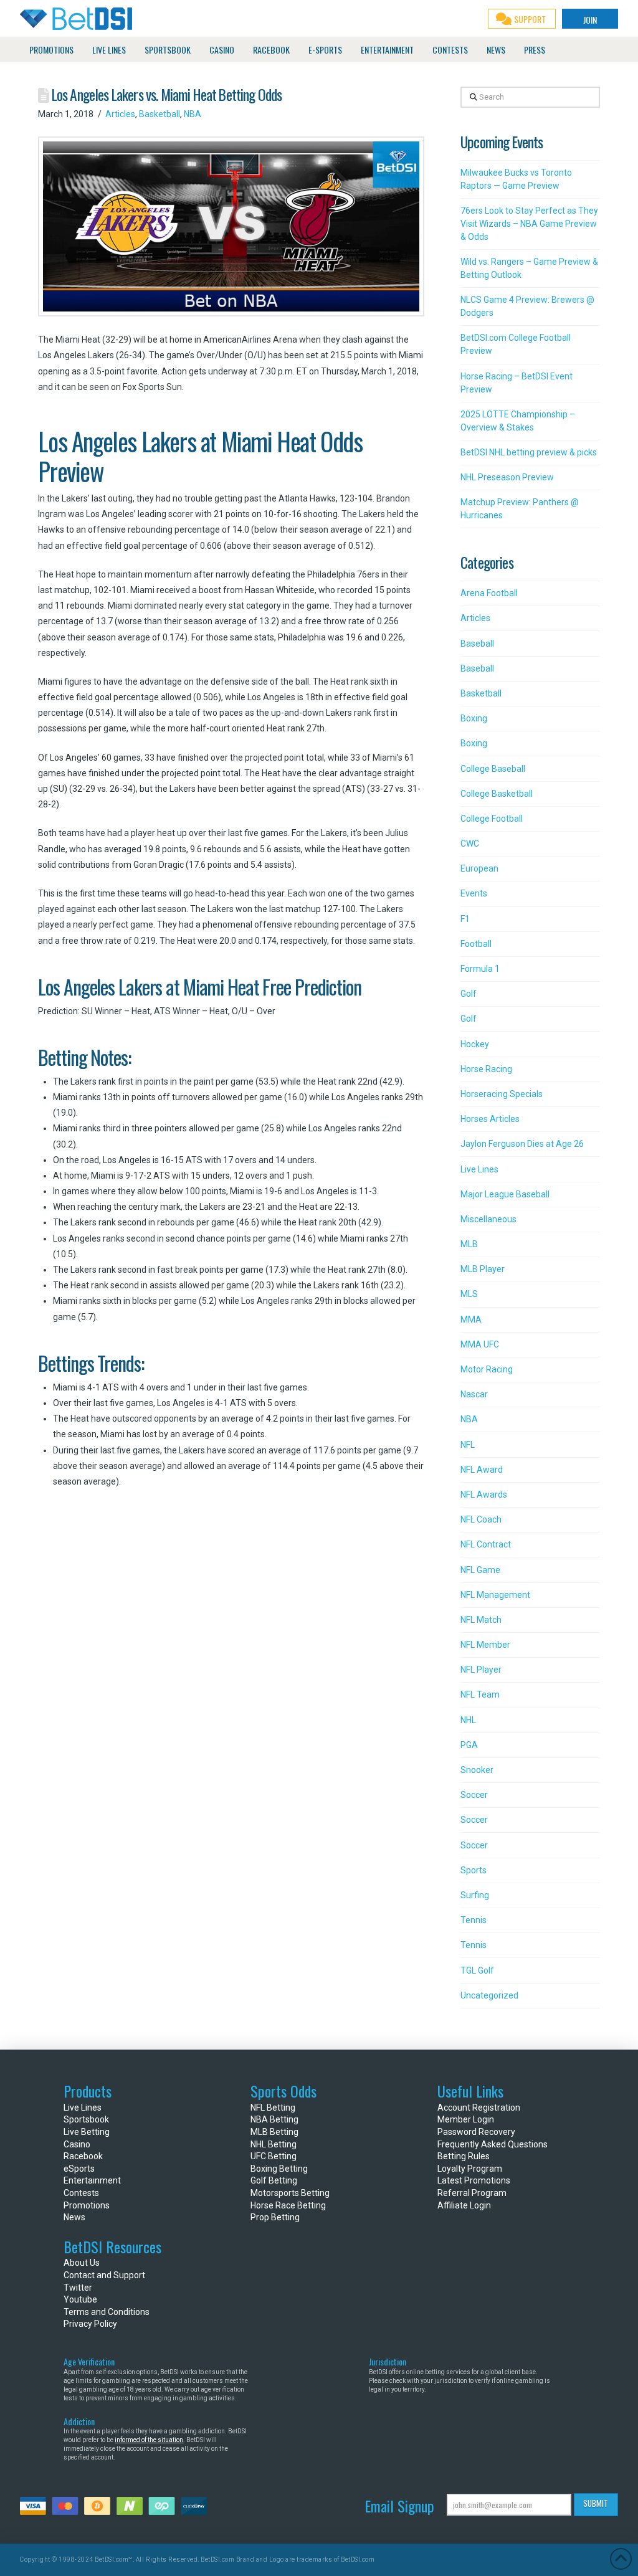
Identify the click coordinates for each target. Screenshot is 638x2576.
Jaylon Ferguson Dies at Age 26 (522, 1144)
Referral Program (472, 2193)
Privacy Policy (90, 2324)
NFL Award (482, 1470)
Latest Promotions (474, 2180)
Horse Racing (486, 1069)
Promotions (87, 2205)
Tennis (474, 1920)
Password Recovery (476, 2132)
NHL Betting (274, 2144)
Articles (120, 114)
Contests (81, 2193)
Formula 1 (480, 969)
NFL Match (481, 1620)
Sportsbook (86, 2119)
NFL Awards (484, 1495)
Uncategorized (489, 1995)
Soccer (474, 1795)
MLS (469, 1294)
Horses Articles (490, 1119)
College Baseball (493, 769)
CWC (470, 844)
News (74, 2217)
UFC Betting (274, 2156)
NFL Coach (481, 1519)
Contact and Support (104, 2275)
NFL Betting (273, 2108)
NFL (468, 1445)
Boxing (474, 718)
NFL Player (481, 1670)
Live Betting (87, 2132)
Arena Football (489, 593)
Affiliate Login (464, 2205)
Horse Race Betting (288, 2205)
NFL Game (480, 1570)
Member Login (466, 2119)
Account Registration (479, 2108)
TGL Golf (477, 1970)
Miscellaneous (488, 1219)
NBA (193, 114)
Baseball (477, 644)
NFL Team (480, 1694)
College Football (492, 819)
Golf (469, 994)
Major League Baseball (505, 1194)
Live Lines (479, 1169)
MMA (471, 1319)
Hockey (475, 1044)
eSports (79, 2169)
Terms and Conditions (107, 2312)
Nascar (474, 1394)
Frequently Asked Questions (493, 2144)
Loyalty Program (470, 2169)
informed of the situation (149, 2440)
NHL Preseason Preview (507, 477)
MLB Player (483, 1269)
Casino (77, 2144)
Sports (474, 1870)
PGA (469, 1745)
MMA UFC (480, 1344)
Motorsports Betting (290, 2193)
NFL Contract (486, 1544)
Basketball (159, 114)
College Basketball (497, 794)
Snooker (477, 1770)
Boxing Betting (279, 2169)
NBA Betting (274, 2119)
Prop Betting (275, 2217)
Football (476, 944)
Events (474, 893)
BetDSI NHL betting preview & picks (529, 452)
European (479, 868)
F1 (465, 919)
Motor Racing (487, 1369)
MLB (469, 1244)
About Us (82, 2263)
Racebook (83, 2156)
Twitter (78, 2288)
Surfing (475, 1895)
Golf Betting (274, 2180)
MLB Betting (274, 2132)
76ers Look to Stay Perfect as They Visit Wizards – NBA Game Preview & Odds (529, 224)
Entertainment (92, 2180)
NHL (468, 1720)
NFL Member (485, 1645)
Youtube (80, 2299)
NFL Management (495, 1595)
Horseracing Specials (502, 1094)
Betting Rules (464, 2156)
